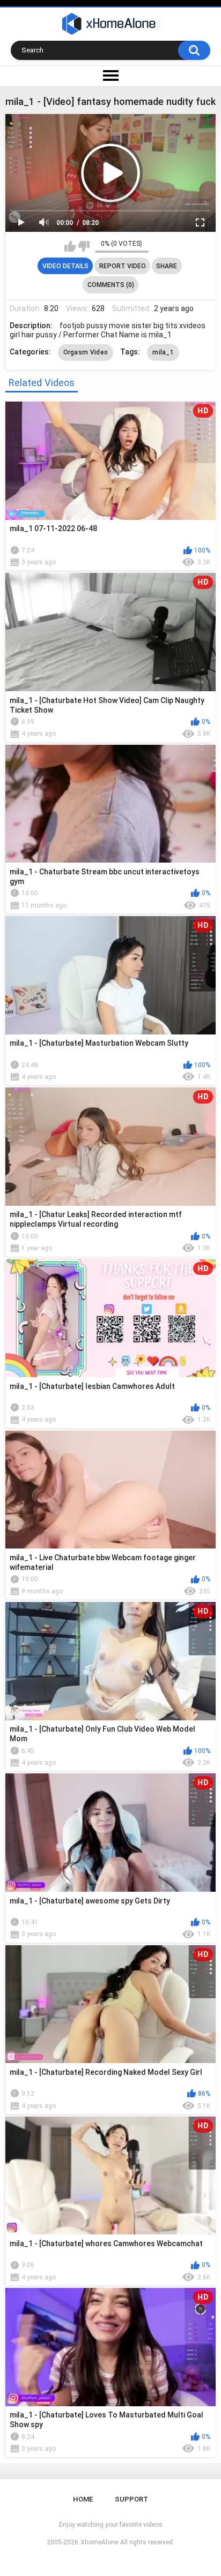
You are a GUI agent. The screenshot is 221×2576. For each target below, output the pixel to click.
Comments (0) (111, 285)
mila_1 (163, 352)
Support (131, 2499)
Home (83, 2499)
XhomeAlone (99, 2542)
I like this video (70, 246)
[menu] (110, 76)
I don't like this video (84, 246)
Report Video (123, 266)
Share (167, 266)
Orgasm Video (86, 352)
